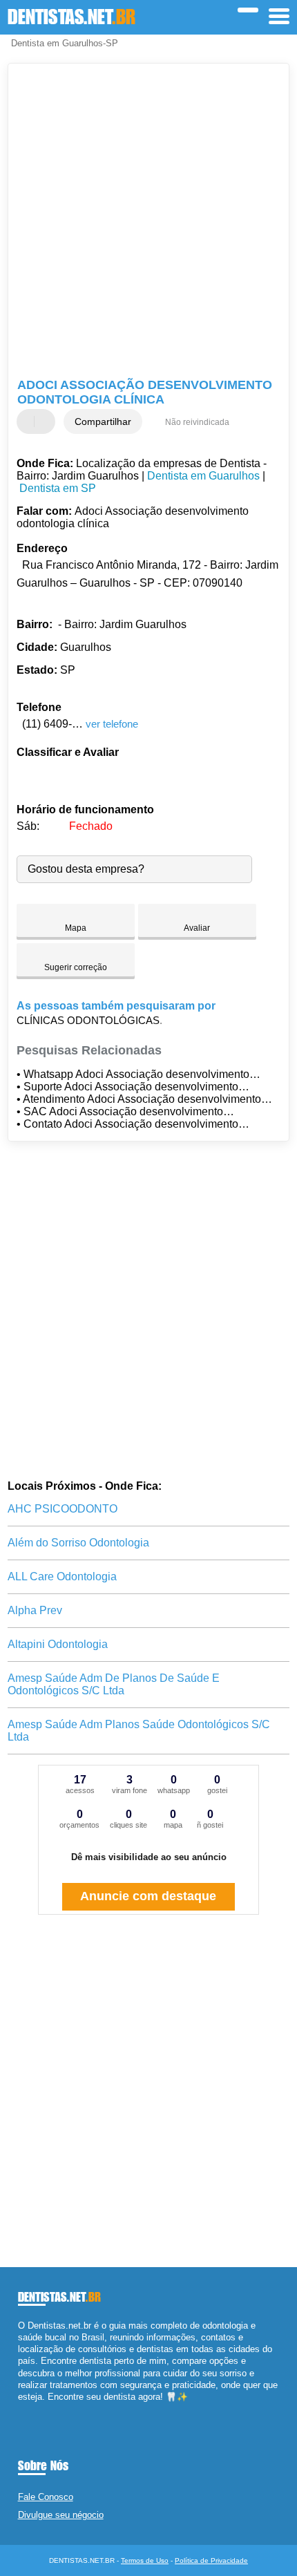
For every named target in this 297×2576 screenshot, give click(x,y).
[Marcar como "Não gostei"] (46, 422)
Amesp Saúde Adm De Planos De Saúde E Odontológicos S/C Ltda (114, 1684)
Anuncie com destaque (148, 1896)
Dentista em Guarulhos (203, 476)
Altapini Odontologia (58, 1644)
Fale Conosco (46, 2497)
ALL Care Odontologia (62, 1576)
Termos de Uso (145, 2560)
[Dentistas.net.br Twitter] (27, 2408)
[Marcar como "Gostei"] (29, 422)
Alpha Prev (35, 1610)
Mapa (76, 928)
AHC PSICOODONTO (63, 1509)
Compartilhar (103, 422)
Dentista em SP (58, 488)
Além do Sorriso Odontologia (78, 1543)
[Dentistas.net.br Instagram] (33, 2408)
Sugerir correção (76, 967)
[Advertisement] (148, 222)
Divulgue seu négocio (61, 2515)
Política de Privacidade (211, 2560)
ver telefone (112, 724)
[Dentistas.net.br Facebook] (21, 2408)
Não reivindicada (197, 422)
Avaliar (197, 928)
